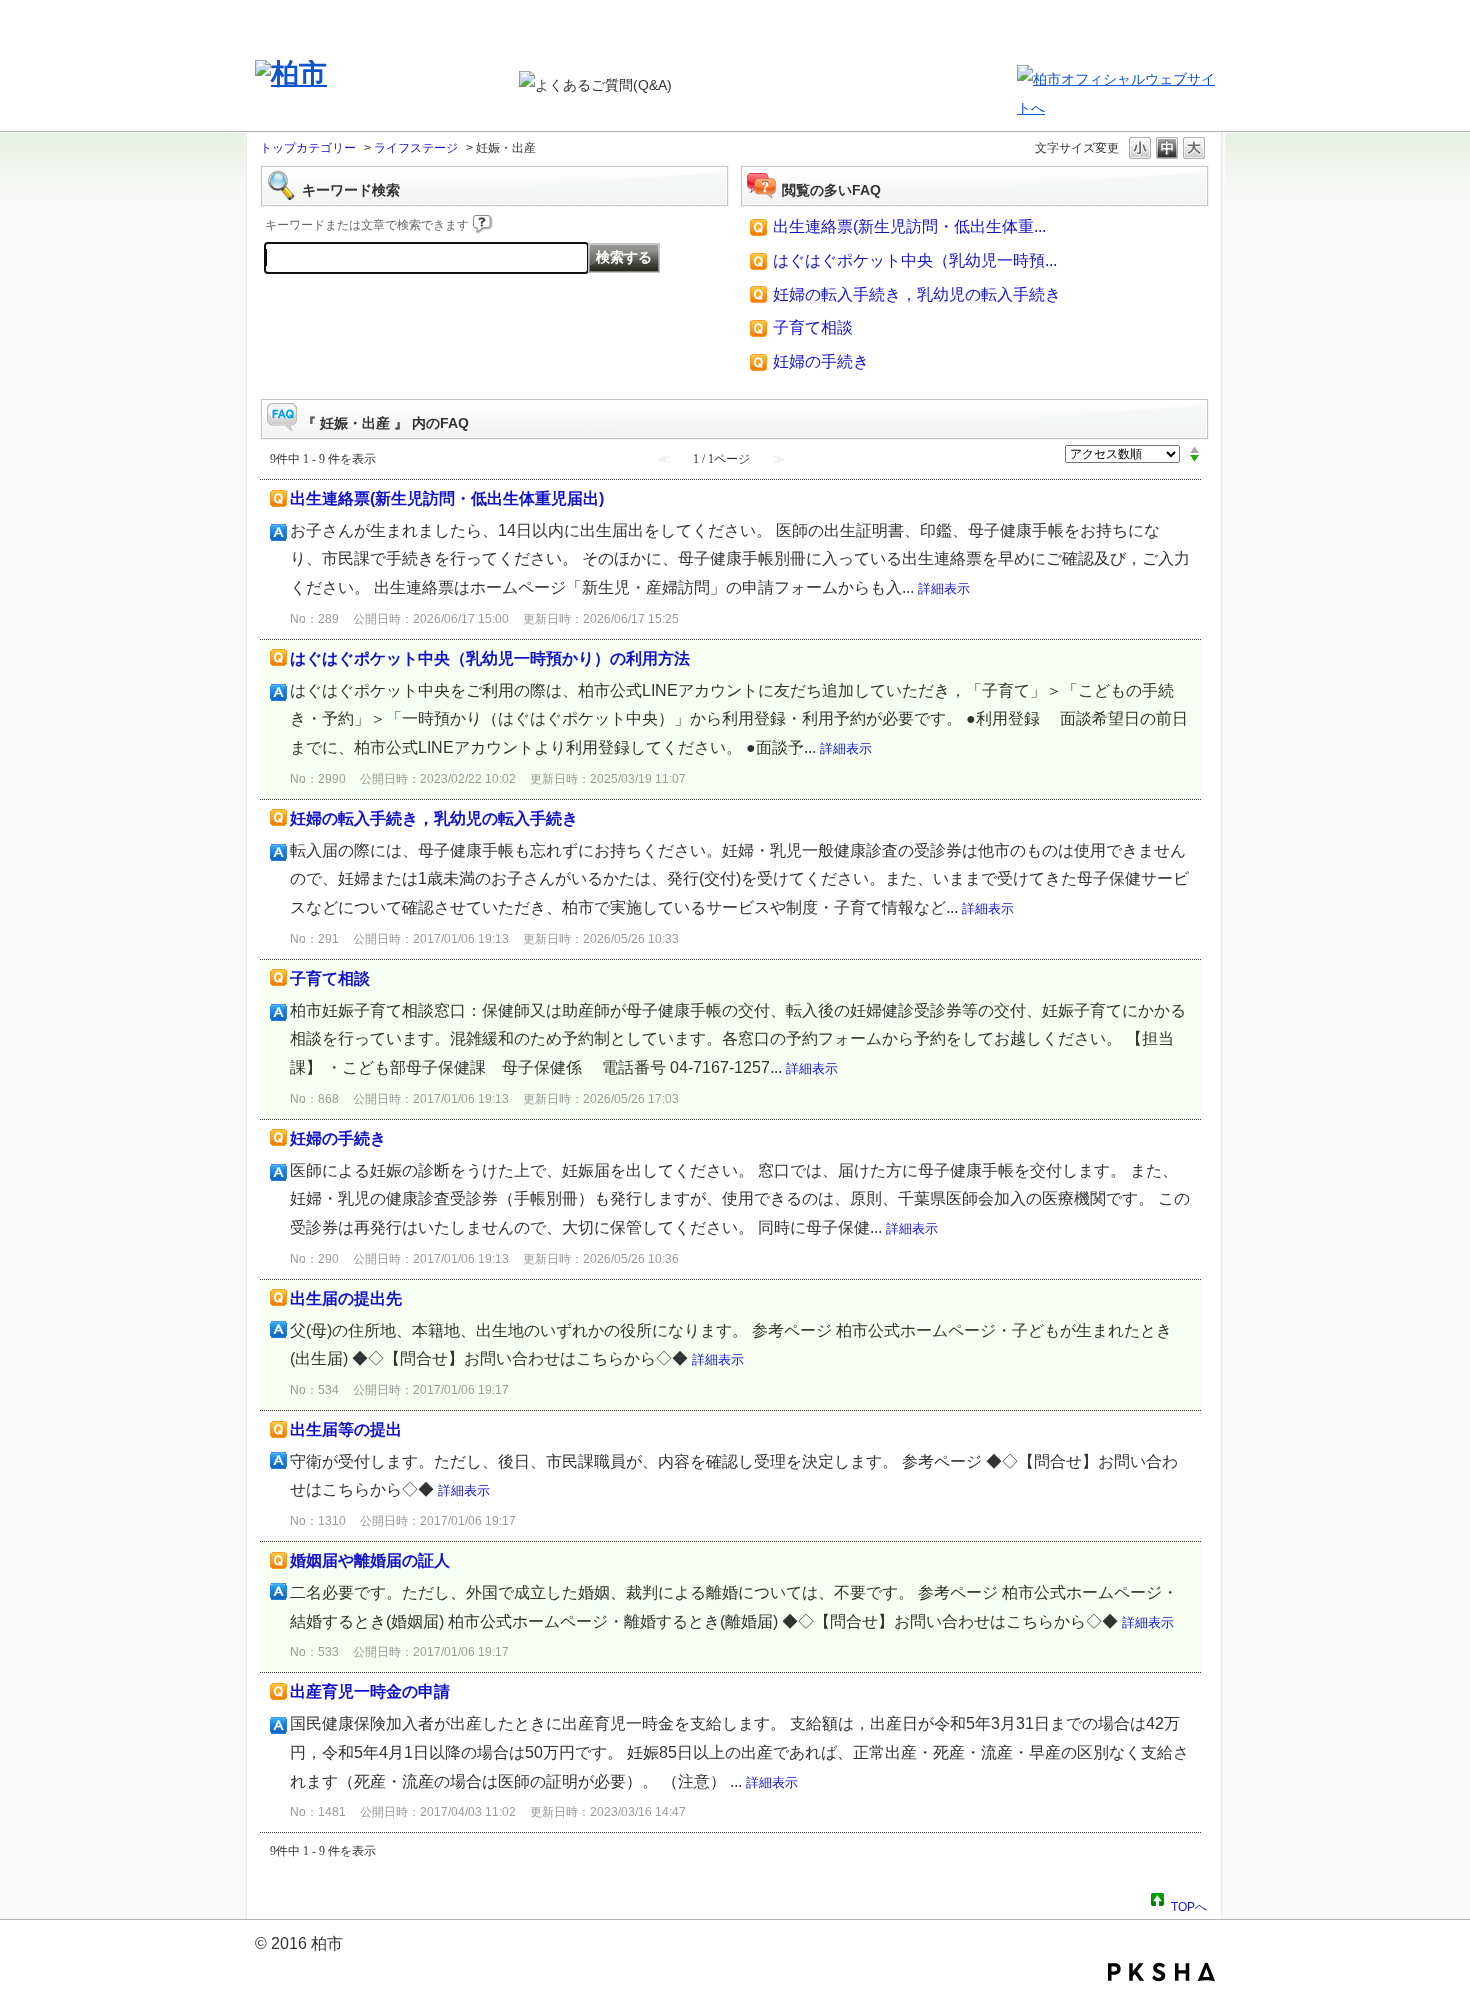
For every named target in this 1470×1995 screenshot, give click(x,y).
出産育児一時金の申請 (370, 1691)
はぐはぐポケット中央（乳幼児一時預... (915, 260)
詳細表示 (944, 588)
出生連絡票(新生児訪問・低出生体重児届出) (447, 498)
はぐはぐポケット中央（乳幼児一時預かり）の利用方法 (490, 658)
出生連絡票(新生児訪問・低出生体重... (909, 226)
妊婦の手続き (821, 361)
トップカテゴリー (308, 148)
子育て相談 (813, 327)
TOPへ (1189, 1904)
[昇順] (1194, 449)
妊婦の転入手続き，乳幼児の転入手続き (917, 294)
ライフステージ (416, 148)
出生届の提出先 (346, 1298)
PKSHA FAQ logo (1161, 1972)
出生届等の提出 (346, 1429)
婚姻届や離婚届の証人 (370, 1560)
